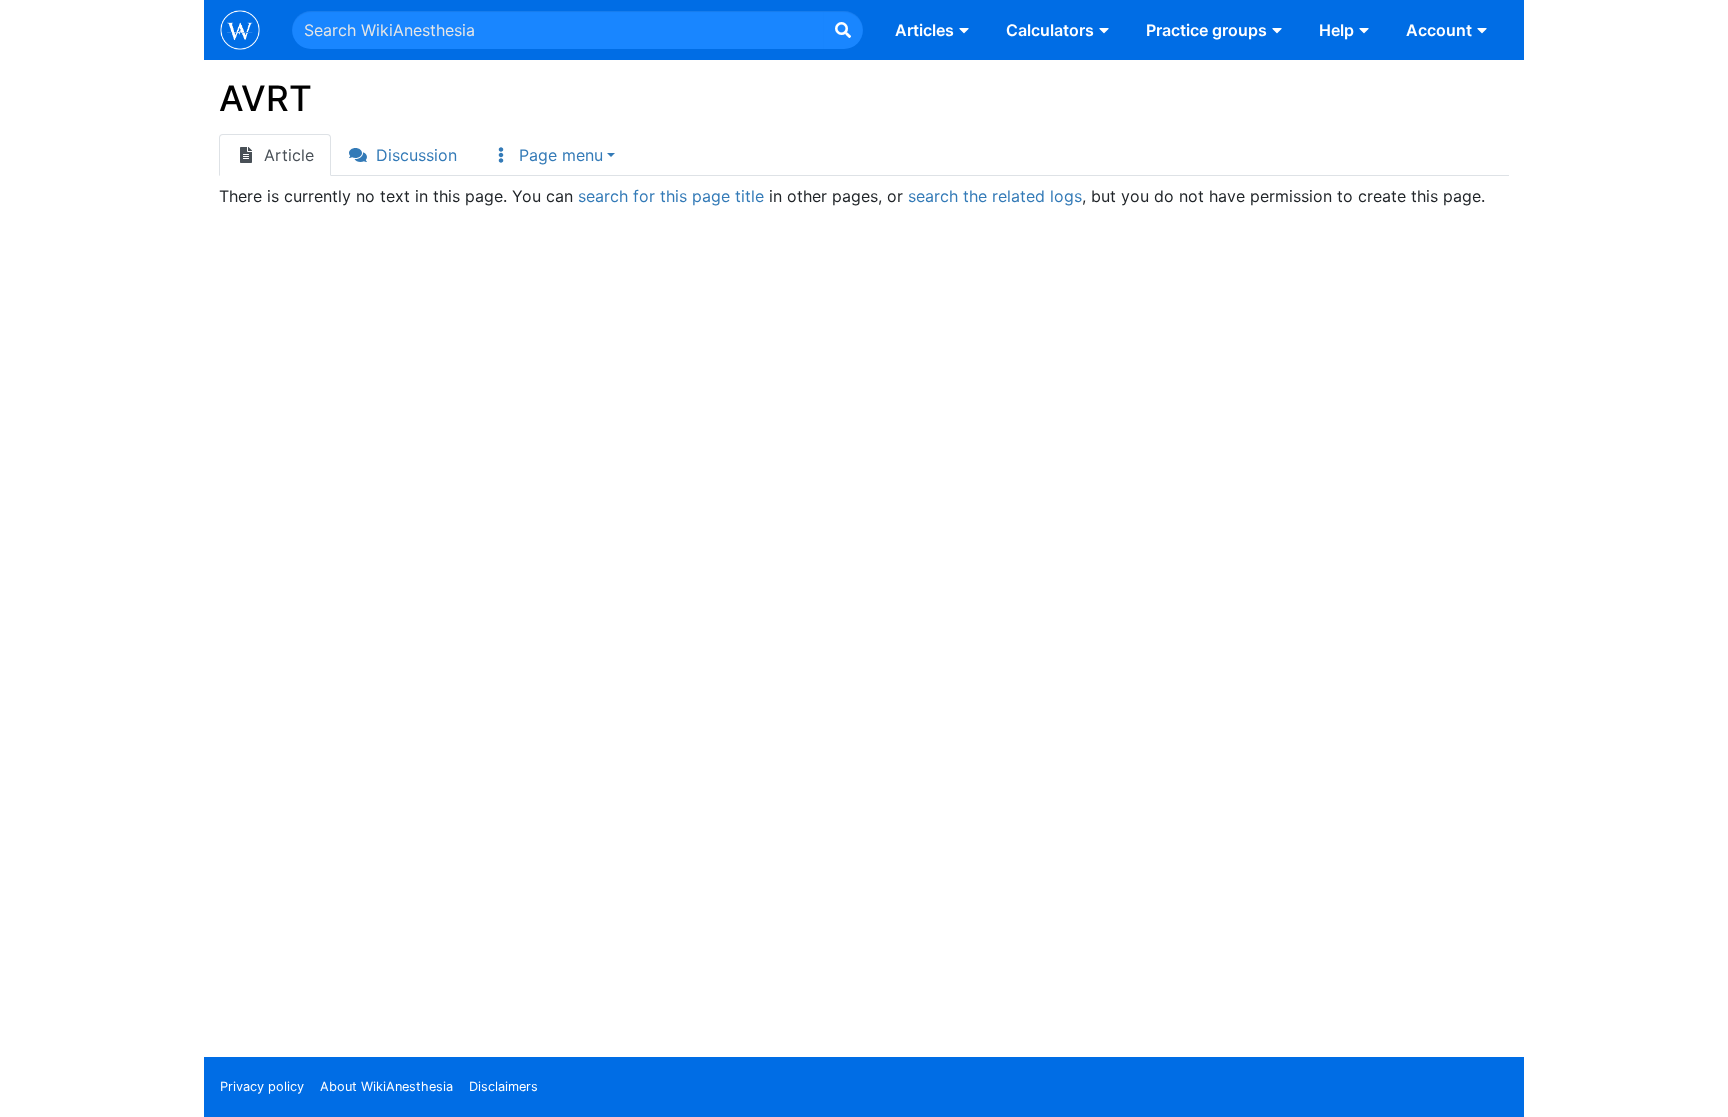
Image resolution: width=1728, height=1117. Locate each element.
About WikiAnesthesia (386, 1086)
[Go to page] (843, 30)
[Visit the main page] (240, 32)
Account (1439, 30)
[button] (553, 155)
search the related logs (995, 196)
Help (1336, 30)
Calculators (1050, 30)
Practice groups (1206, 30)
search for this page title (671, 196)
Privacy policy (262, 1086)
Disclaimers (503, 1086)
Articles (924, 30)
